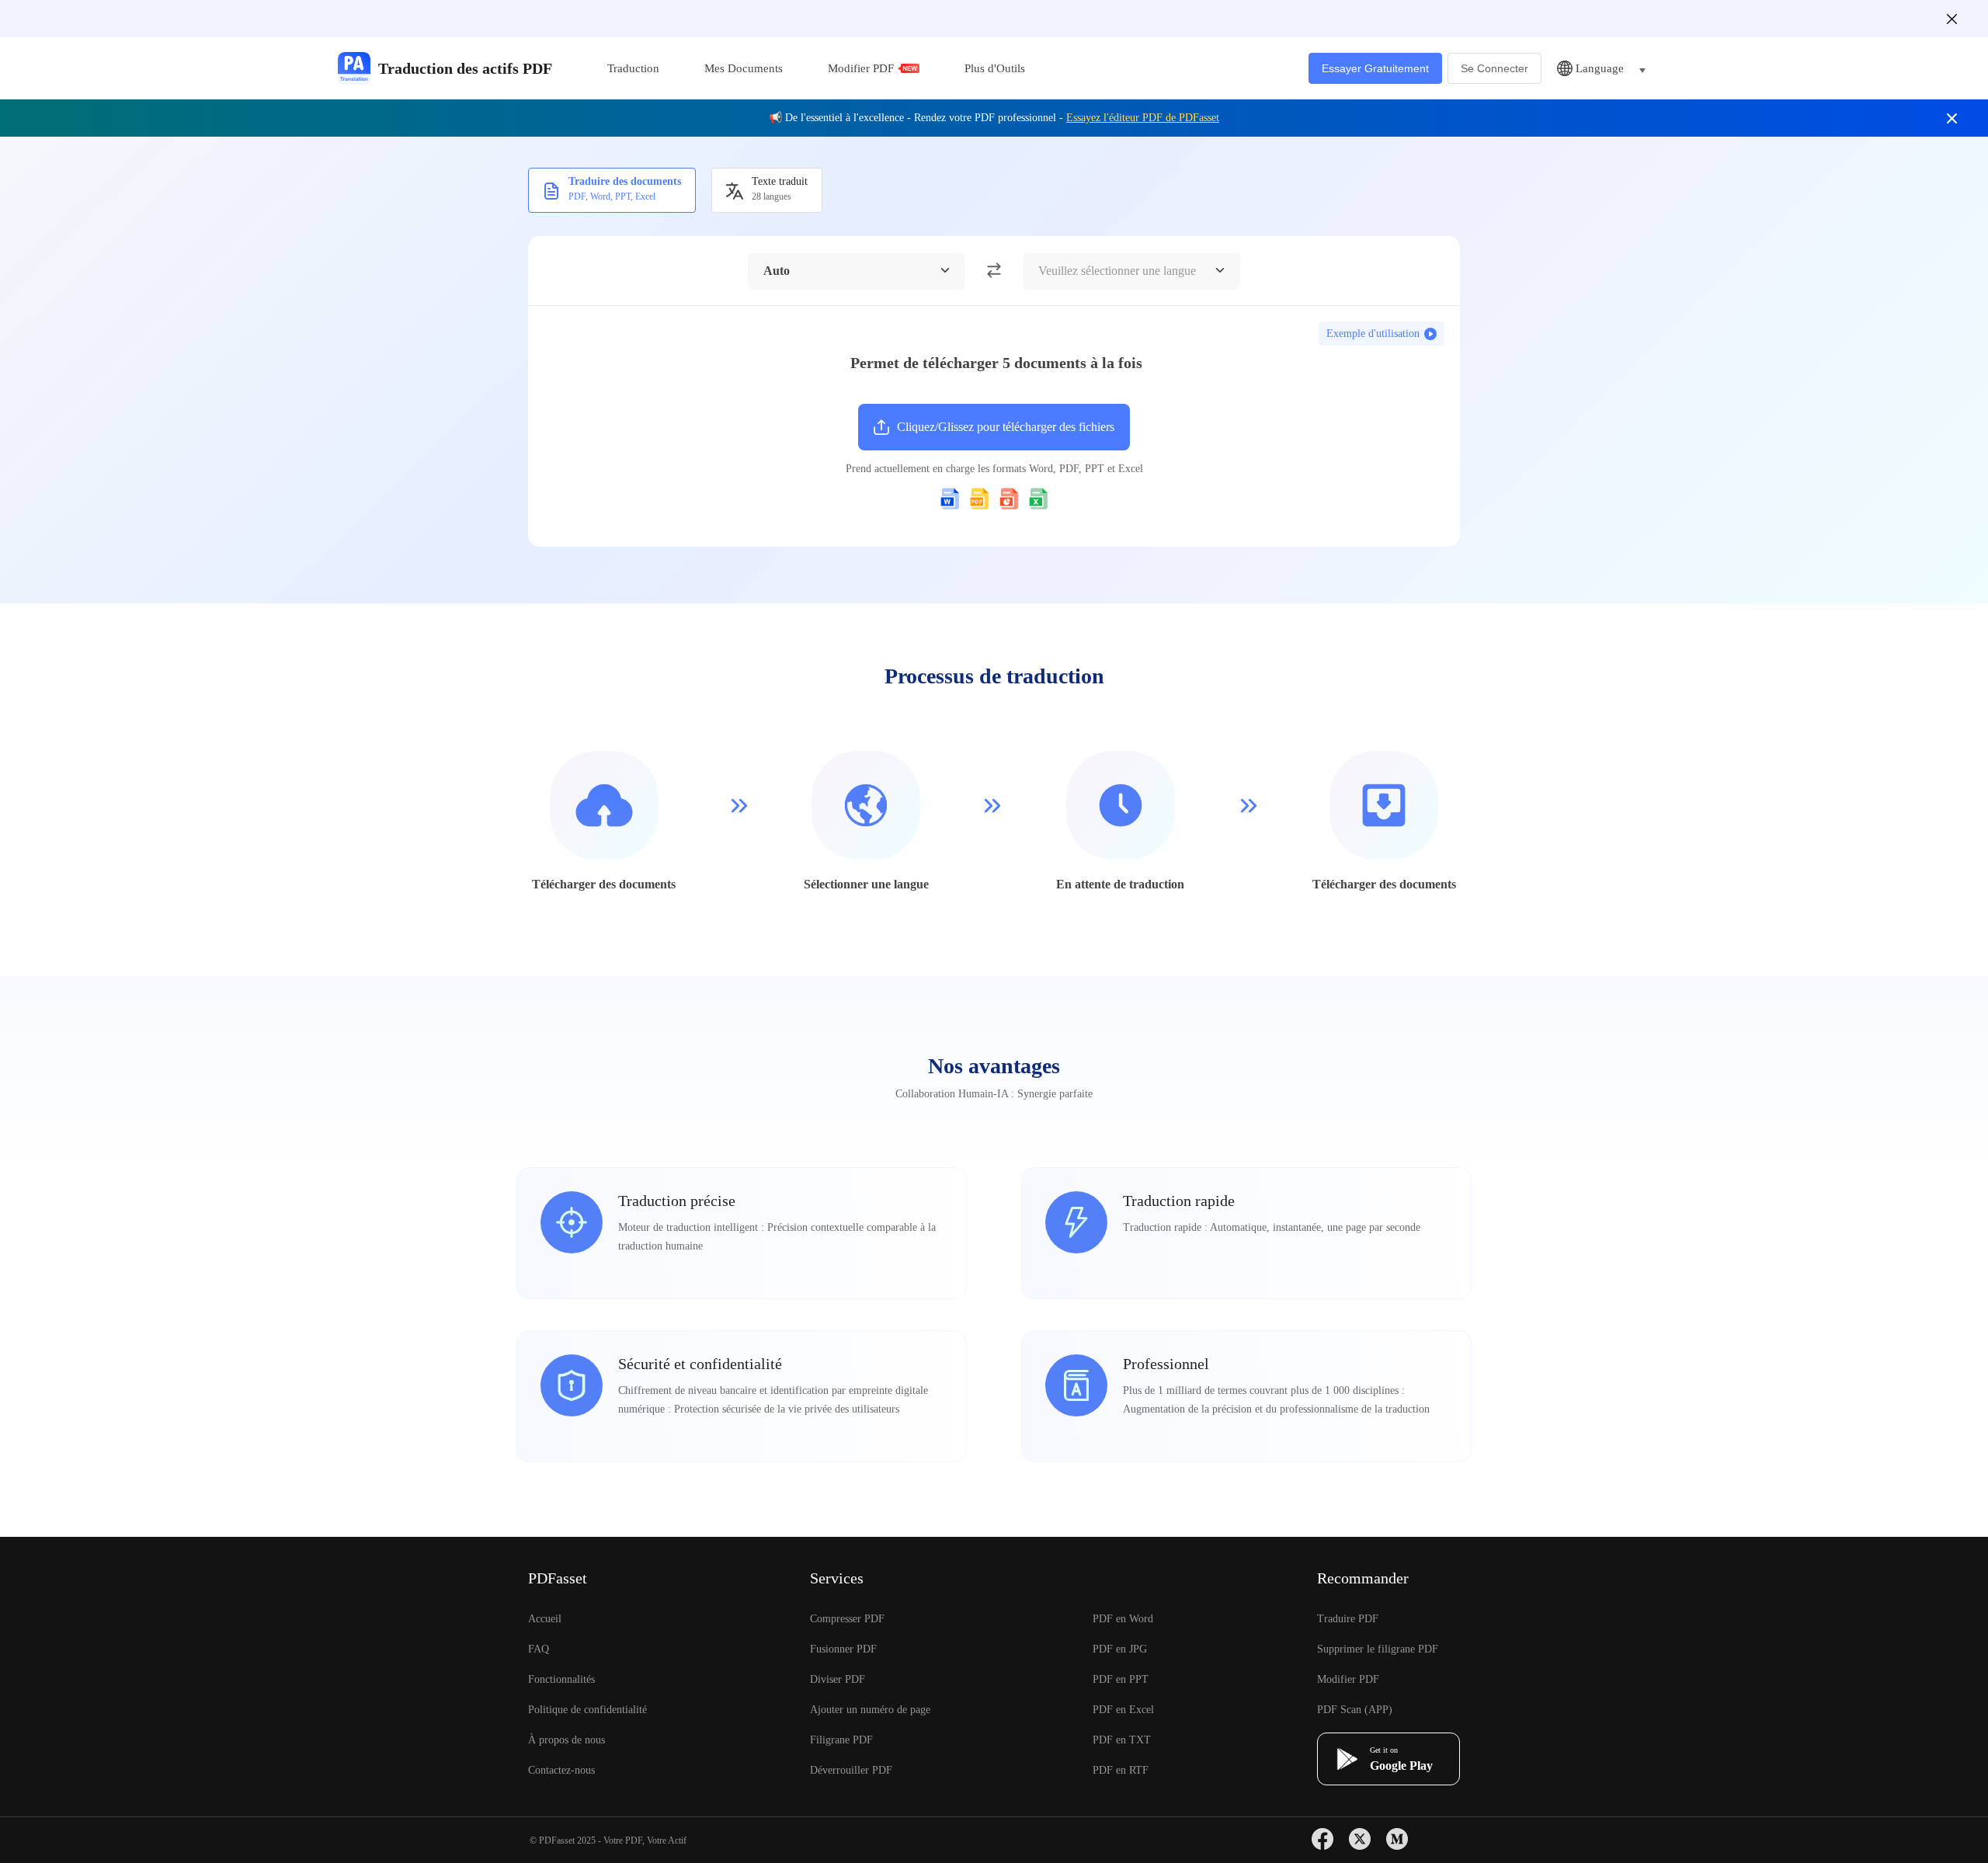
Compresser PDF (847, 1619)
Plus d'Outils (995, 68)
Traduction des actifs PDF (465, 68)
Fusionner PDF (843, 1649)
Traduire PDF (1348, 1619)
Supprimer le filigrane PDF (1378, 1649)
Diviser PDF (838, 1679)
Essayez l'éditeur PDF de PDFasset (1143, 118)
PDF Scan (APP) (1355, 1710)
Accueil (545, 1619)
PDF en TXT (1122, 1740)
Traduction (633, 68)
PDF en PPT (1121, 1679)
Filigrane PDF (841, 1740)
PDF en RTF (1121, 1770)
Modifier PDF (861, 68)
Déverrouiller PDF (851, 1770)
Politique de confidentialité (587, 1710)
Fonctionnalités (561, 1679)
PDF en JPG (1120, 1649)
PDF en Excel (1123, 1710)
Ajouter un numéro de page (870, 1710)
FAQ (539, 1649)
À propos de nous (567, 1740)
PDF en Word (1123, 1619)
